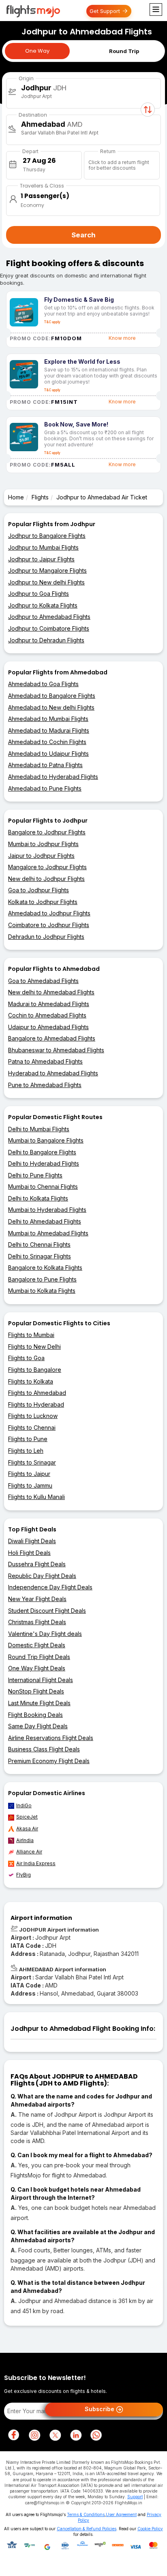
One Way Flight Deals (37, 1668)
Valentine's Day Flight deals (45, 1634)
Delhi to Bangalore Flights (42, 1152)
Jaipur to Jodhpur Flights (41, 856)
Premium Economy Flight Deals (49, 1761)
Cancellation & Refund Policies (87, 2529)
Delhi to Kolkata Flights (38, 1198)
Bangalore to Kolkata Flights (45, 1268)
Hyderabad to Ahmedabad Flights (53, 1073)
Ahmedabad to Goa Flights (43, 684)
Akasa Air (27, 1829)
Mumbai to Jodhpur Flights (43, 844)
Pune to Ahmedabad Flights (45, 1085)
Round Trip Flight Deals (39, 1657)
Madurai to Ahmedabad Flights (49, 1004)
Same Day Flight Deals (38, 1726)
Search (83, 235)
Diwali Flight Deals (32, 1541)
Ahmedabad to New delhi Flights (51, 707)
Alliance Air (29, 1852)
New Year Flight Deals (37, 1599)
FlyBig (24, 1875)
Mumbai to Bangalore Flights (46, 1140)
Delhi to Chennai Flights (39, 1244)
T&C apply (52, 322)
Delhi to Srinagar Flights (40, 1256)
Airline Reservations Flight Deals (51, 1738)
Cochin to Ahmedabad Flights (47, 1015)
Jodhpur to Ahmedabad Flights (49, 617)
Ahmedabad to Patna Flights (45, 765)
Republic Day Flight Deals (42, 1576)
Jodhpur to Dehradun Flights (46, 640)
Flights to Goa (26, 1358)
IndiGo (24, 1805)
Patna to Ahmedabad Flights (45, 1061)
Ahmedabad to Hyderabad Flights (53, 777)
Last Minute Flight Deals (39, 1703)
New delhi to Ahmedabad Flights (51, 992)
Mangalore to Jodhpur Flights (47, 867)
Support (135, 2497)
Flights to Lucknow (33, 1416)
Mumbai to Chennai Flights (43, 1187)
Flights (40, 497)
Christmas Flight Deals (37, 1622)
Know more (122, 338)
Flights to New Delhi (34, 1347)
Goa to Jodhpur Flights (39, 890)
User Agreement (121, 2514)
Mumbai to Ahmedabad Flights (48, 1233)
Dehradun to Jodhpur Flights (46, 937)
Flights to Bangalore (35, 1370)
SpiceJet (27, 1817)
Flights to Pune (28, 1439)
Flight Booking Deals (35, 1715)
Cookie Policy (150, 2529)
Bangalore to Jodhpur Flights (47, 832)
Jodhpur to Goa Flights (39, 594)
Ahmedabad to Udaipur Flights (48, 754)
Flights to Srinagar (32, 1462)
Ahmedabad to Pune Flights (45, 788)
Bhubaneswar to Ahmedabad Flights (56, 1050)
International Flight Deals (41, 1680)
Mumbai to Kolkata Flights (42, 1291)
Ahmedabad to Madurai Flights (49, 730)
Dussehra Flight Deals (37, 1564)
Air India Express (36, 1863)
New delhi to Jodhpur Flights (46, 879)
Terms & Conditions (86, 2514)
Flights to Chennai (32, 1428)
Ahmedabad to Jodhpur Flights (49, 913)
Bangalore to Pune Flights (42, 1279)
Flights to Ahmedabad (37, 1393)
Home (16, 497)
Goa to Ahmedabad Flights (43, 981)
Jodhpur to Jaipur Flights (41, 559)
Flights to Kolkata (31, 1381)
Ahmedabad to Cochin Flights (47, 742)
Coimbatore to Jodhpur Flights (49, 925)
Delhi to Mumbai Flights (39, 1129)
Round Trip (124, 51)
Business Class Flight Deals (44, 1749)
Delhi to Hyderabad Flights (44, 1163)
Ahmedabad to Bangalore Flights (52, 696)
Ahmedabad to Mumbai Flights (48, 719)
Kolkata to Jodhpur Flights (43, 902)
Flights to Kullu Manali (36, 1497)
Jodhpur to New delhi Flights (46, 582)
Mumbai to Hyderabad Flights (47, 1210)
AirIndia (25, 1840)
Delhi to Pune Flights (35, 1175)
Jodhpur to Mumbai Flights (43, 547)
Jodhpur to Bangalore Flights (47, 536)
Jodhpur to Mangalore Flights (47, 570)
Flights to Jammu (30, 1485)
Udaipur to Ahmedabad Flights (48, 1027)
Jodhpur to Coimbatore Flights (49, 628)
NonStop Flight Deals (36, 1691)
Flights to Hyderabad (36, 1404)
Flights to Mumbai (31, 1335)
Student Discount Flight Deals (47, 1611)
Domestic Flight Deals (37, 1645)
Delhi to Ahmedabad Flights (45, 1221)
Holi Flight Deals (29, 1553)
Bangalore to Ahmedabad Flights (52, 1038)
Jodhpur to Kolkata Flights (43, 605)
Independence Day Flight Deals (50, 1587)
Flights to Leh (26, 1451)
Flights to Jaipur (29, 1474)
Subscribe (100, 2409)
